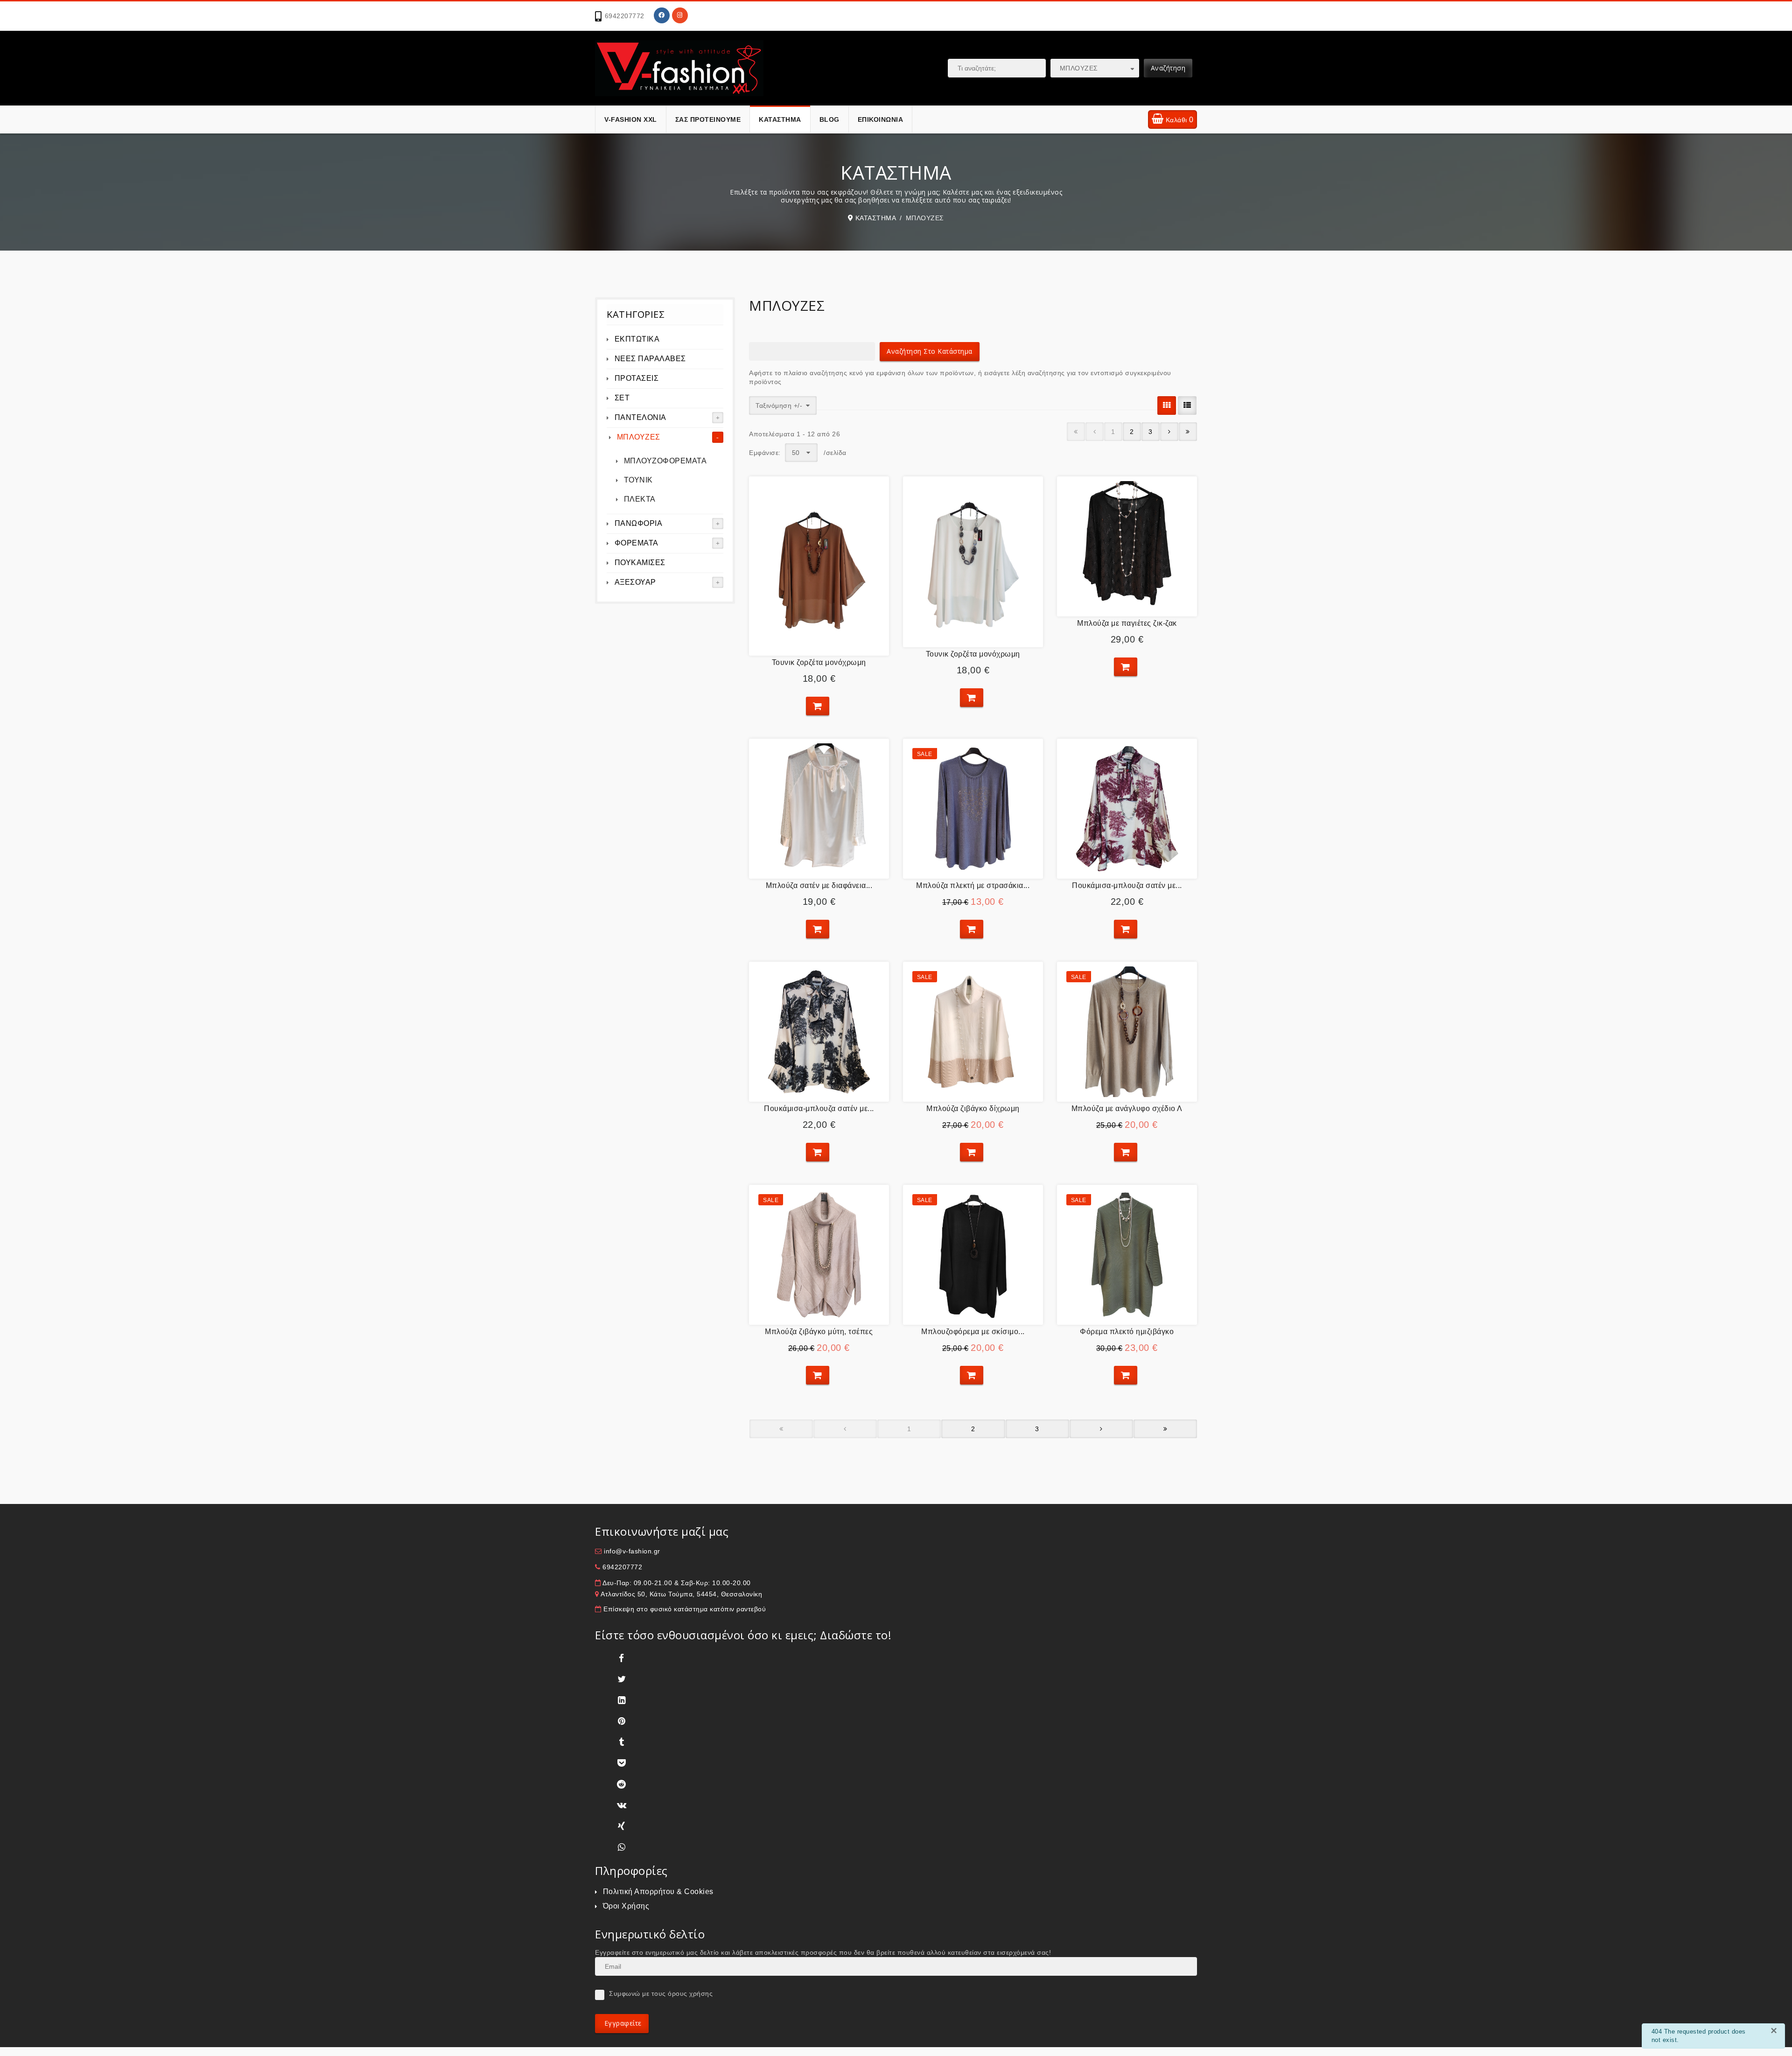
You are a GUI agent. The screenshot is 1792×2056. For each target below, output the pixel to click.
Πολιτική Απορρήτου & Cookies (658, 1892)
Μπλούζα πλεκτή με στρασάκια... (973, 885)
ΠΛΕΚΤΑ (640, 499)
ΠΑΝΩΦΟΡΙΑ (639, 523)
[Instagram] (680, 15)
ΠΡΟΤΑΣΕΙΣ (637, 378)
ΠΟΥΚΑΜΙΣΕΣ (640, 563)
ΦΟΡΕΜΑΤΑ (637, 543)
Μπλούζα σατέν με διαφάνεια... (819, 885)
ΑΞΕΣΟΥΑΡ (635, 582)
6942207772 (625, 16)
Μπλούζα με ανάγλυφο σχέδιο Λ (1127, 1108)
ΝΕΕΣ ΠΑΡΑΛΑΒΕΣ (650, 359)
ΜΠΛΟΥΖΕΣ (639, 437)
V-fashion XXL (631, 119)
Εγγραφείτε (622, 2023)
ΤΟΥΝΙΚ (638, 480)
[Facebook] (662, 15)
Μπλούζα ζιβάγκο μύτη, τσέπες (819, 1332)
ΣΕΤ (622, 398)
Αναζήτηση (1168, 68)
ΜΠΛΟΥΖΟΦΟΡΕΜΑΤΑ (665, 461)
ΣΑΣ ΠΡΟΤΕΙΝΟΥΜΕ (708, 119)
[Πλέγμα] (1167, 406)
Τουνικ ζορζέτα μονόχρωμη (819, 662)
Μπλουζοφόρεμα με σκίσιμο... (973, 1332)
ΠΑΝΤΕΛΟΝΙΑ (640, 417)
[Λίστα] (1187, 406)
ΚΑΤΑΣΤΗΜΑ (780, 119)
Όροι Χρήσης (626, 1906)
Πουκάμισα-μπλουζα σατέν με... (1127, 885)
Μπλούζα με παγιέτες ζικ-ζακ (1127, 623)
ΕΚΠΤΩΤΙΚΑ (637, 339)
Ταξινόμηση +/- (779, 406)
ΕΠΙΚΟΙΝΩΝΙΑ (881, 119)
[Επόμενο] (1169, 432)
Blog (829, 119)
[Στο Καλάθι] (818, 706)
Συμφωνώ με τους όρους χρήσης (661, 1993)
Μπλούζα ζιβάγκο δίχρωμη (973, 1108)
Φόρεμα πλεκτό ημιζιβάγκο (1127, 1332)
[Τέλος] (1188, 432)
